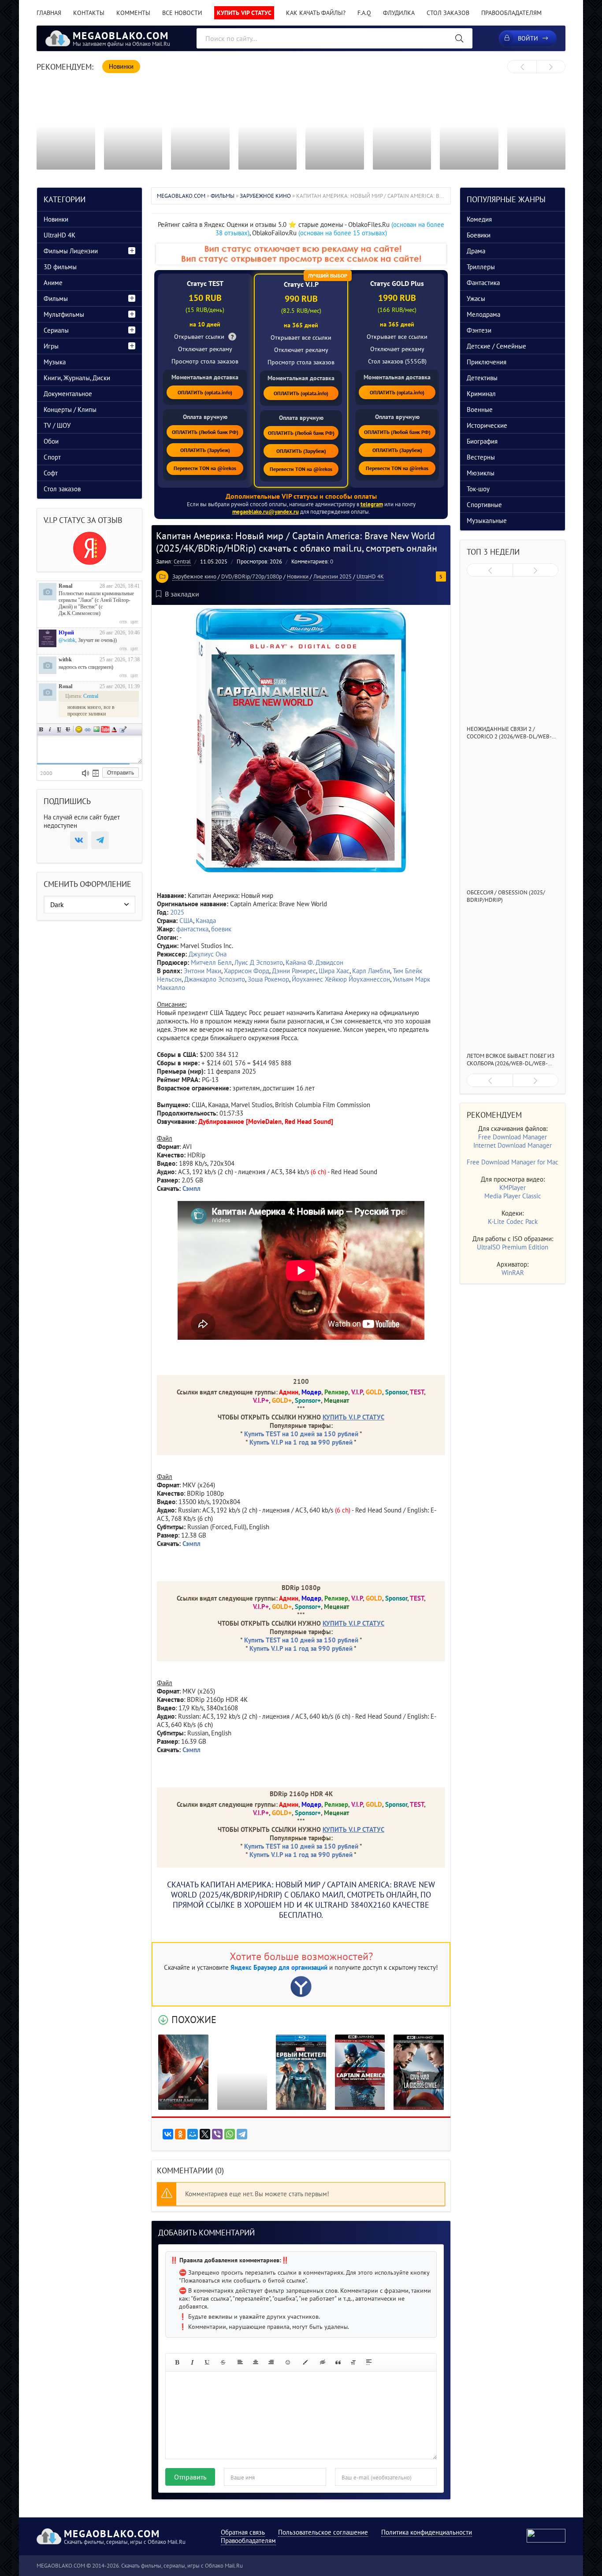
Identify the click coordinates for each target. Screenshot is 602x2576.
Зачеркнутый (68, 729)
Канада (206, 921)
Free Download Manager (513, 1137)
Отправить (190, 2477)
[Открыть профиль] (48, 592)
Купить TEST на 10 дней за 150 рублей (301, 1434)
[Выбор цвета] (305, 2362)
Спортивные (484, 505)
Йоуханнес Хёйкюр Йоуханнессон (341, 979)
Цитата (123, 729)
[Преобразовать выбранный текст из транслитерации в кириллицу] (353, 2362)
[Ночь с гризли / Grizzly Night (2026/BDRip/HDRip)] (66, 126)
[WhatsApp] (230, 2134)
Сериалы (56, 330)
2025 (177, 912)
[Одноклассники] (180, 2134)
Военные (480, 410)
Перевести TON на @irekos (205, 468)
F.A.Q (364, 13)
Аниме (53, 283)
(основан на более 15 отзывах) (343, 233)
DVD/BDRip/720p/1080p (252, 576)
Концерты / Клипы (70, 410)
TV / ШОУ (57, 425)
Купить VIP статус (244, 13)
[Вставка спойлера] (369, 2362)
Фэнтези (479, 330)
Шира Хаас (334, 971)
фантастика (192, 929)
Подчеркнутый (59, 729)
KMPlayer (513, 1188)
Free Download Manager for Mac (513, 1162)
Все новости (182, 13)
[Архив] (96, 773)
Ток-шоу (478, 489)
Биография (482, 441)
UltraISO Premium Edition (513, 1247)
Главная (49, 13)
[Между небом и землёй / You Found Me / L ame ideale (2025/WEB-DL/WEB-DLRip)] (335, 126)
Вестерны (481, 457)
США (186, 921)
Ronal (65, 586)
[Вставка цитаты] (338, 2362)
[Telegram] (242, 2134)
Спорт (52, 457)
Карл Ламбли (371, 971)
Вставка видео (105, 729)
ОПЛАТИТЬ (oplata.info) (205, 392)
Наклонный (50, 729)
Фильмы (56, 298)
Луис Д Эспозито (259, 962)
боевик (221, 929)
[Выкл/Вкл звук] (85, 773)
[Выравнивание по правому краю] (271, 2362)
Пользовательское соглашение (323, 2532)
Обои (51, 441)
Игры (51, 346)
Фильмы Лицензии (71, 251)
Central (182, 562)
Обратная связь (243, 2532)
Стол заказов (448, 13)
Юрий (66, 633)
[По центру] (256, 2362)
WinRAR (513, 1273)
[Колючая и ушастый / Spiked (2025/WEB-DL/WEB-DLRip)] (133, 126)
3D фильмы (60, 267)
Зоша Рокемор (268, 979)
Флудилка (399, 13)
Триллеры (481, 267)
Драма (476, 251)
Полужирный (41, 729)
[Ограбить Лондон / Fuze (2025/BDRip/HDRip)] (402, 126)
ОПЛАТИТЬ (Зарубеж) (205, 450)
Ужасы (476, 298)
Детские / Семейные (496, 346)
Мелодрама (483, 314)
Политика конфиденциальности (427, 2532)
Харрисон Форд (247, 971)
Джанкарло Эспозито (215, 979)
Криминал (481, 394)
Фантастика (483, 283)
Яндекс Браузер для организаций (279, 1967)
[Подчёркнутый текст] (208, 2362)
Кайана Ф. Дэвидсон (314, 962)
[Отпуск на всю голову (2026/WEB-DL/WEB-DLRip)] (537, 126)
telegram (372, 504)
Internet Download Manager (513, 1145)
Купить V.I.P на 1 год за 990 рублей (301, 1442)
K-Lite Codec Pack (513, 1221)
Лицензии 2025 (333, 576)
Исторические (487, 425)
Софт (51, 473)
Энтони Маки (203, 971)
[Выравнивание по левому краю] (240, 2362)
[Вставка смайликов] (288, 2362)
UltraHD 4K (370, 576)
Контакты (89, 13)
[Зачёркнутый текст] (223, 2362)
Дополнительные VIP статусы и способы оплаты (301, 496)
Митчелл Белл (211, 962)
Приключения (487, 362)
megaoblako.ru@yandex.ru (266, 512)
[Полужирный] (177, 2362)
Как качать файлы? (316, 13)
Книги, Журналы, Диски (77, 378)
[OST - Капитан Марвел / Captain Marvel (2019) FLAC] (242, 2072)
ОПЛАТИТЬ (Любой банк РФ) (205, 432)
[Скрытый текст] (323, 2362)
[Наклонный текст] (192, 2362)
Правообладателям (511, 13)
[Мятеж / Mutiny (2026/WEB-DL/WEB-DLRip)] (200, 126)
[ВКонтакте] (168, 2134)
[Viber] (217, 2134)
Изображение (97, 729)
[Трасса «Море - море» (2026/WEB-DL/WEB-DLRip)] (469, 126)
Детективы (482, 378)
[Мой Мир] (193, 2134)
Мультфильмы (64, 314)
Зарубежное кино (194, 576)
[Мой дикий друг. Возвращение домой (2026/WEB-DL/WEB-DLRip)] (268, 126)
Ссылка (88, 729)
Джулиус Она (208, 954)
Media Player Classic (513, 1196)
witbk (65, 660)
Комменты (133, 13)
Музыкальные (487, 521)
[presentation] (522, 67)
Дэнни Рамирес (294, 971)
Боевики (479, 235)
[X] (205, 2134)
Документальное (68, 394)
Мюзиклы (481, 473)
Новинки (298, 576)
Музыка (55, 362)
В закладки (182, 594)
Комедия (479, 219)
